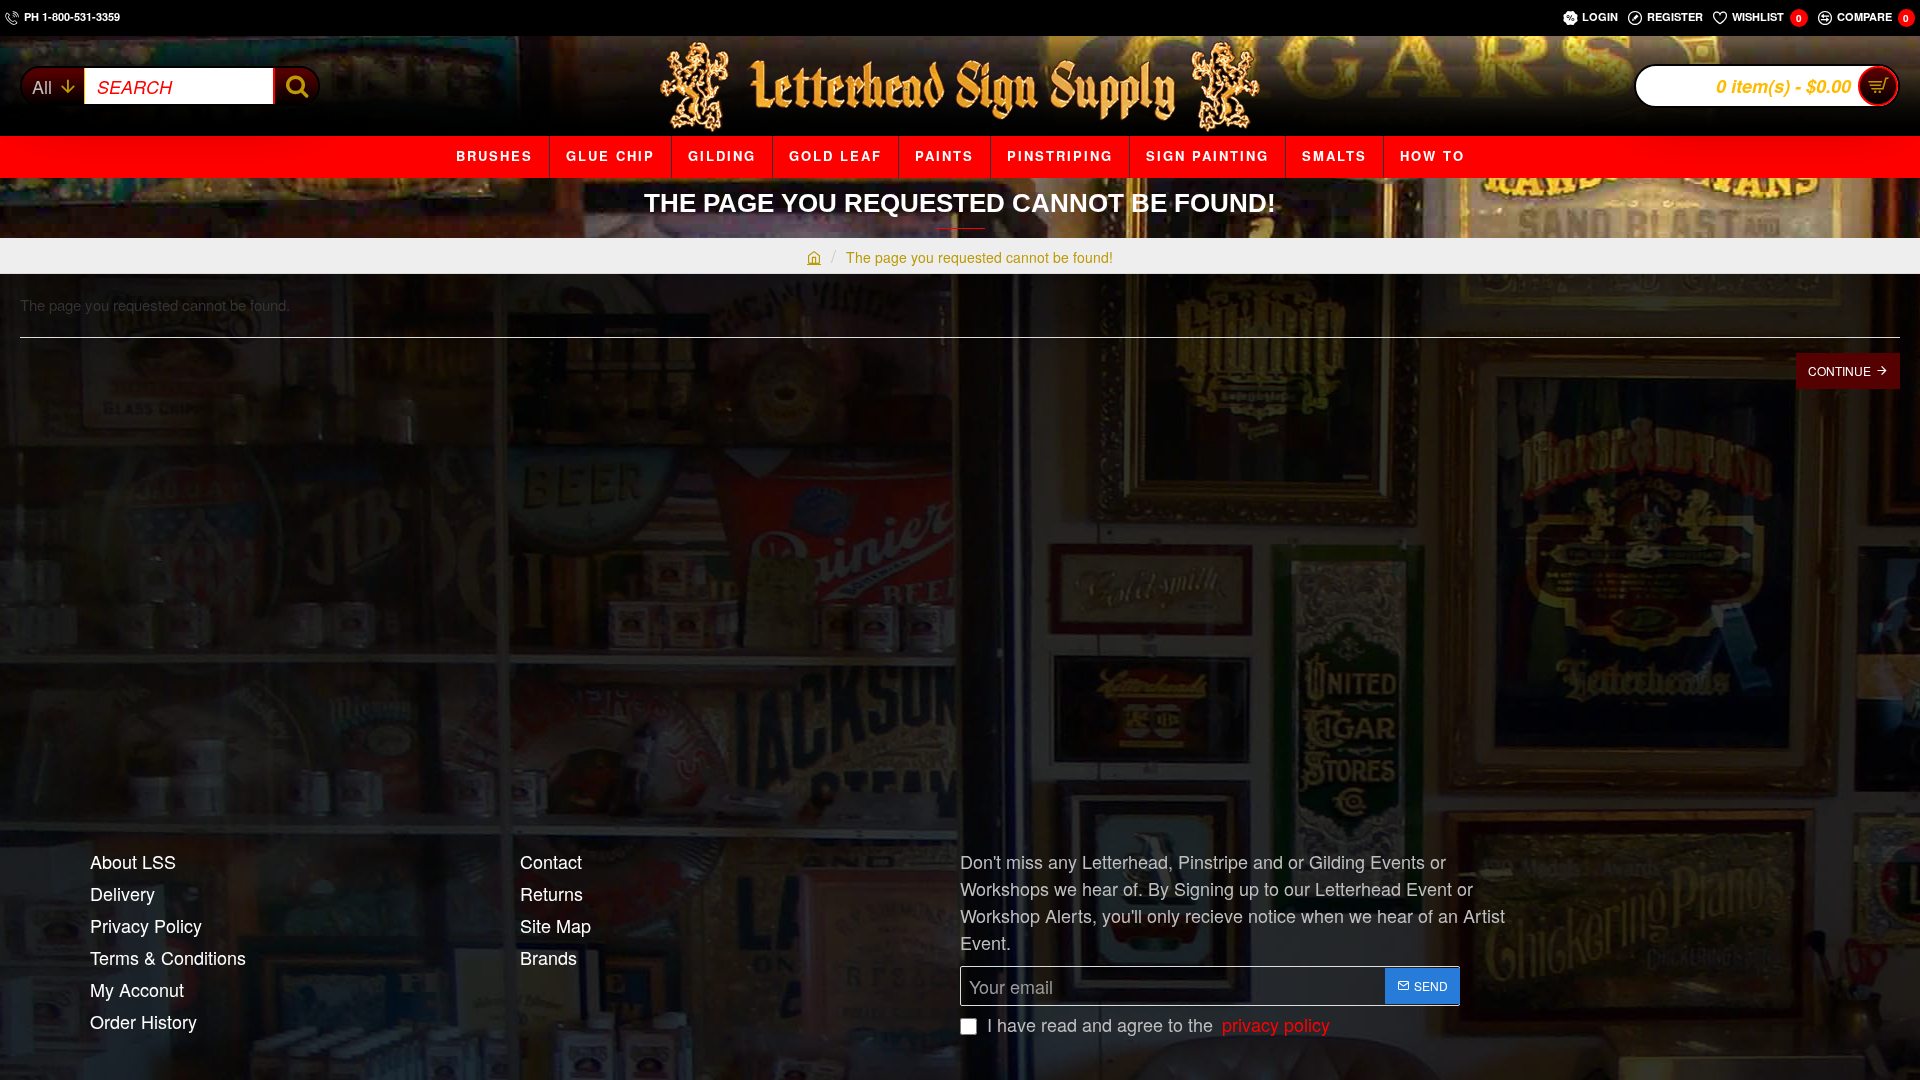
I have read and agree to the (1156, 1024)
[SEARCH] (295, 86)
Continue (1839, 370)
